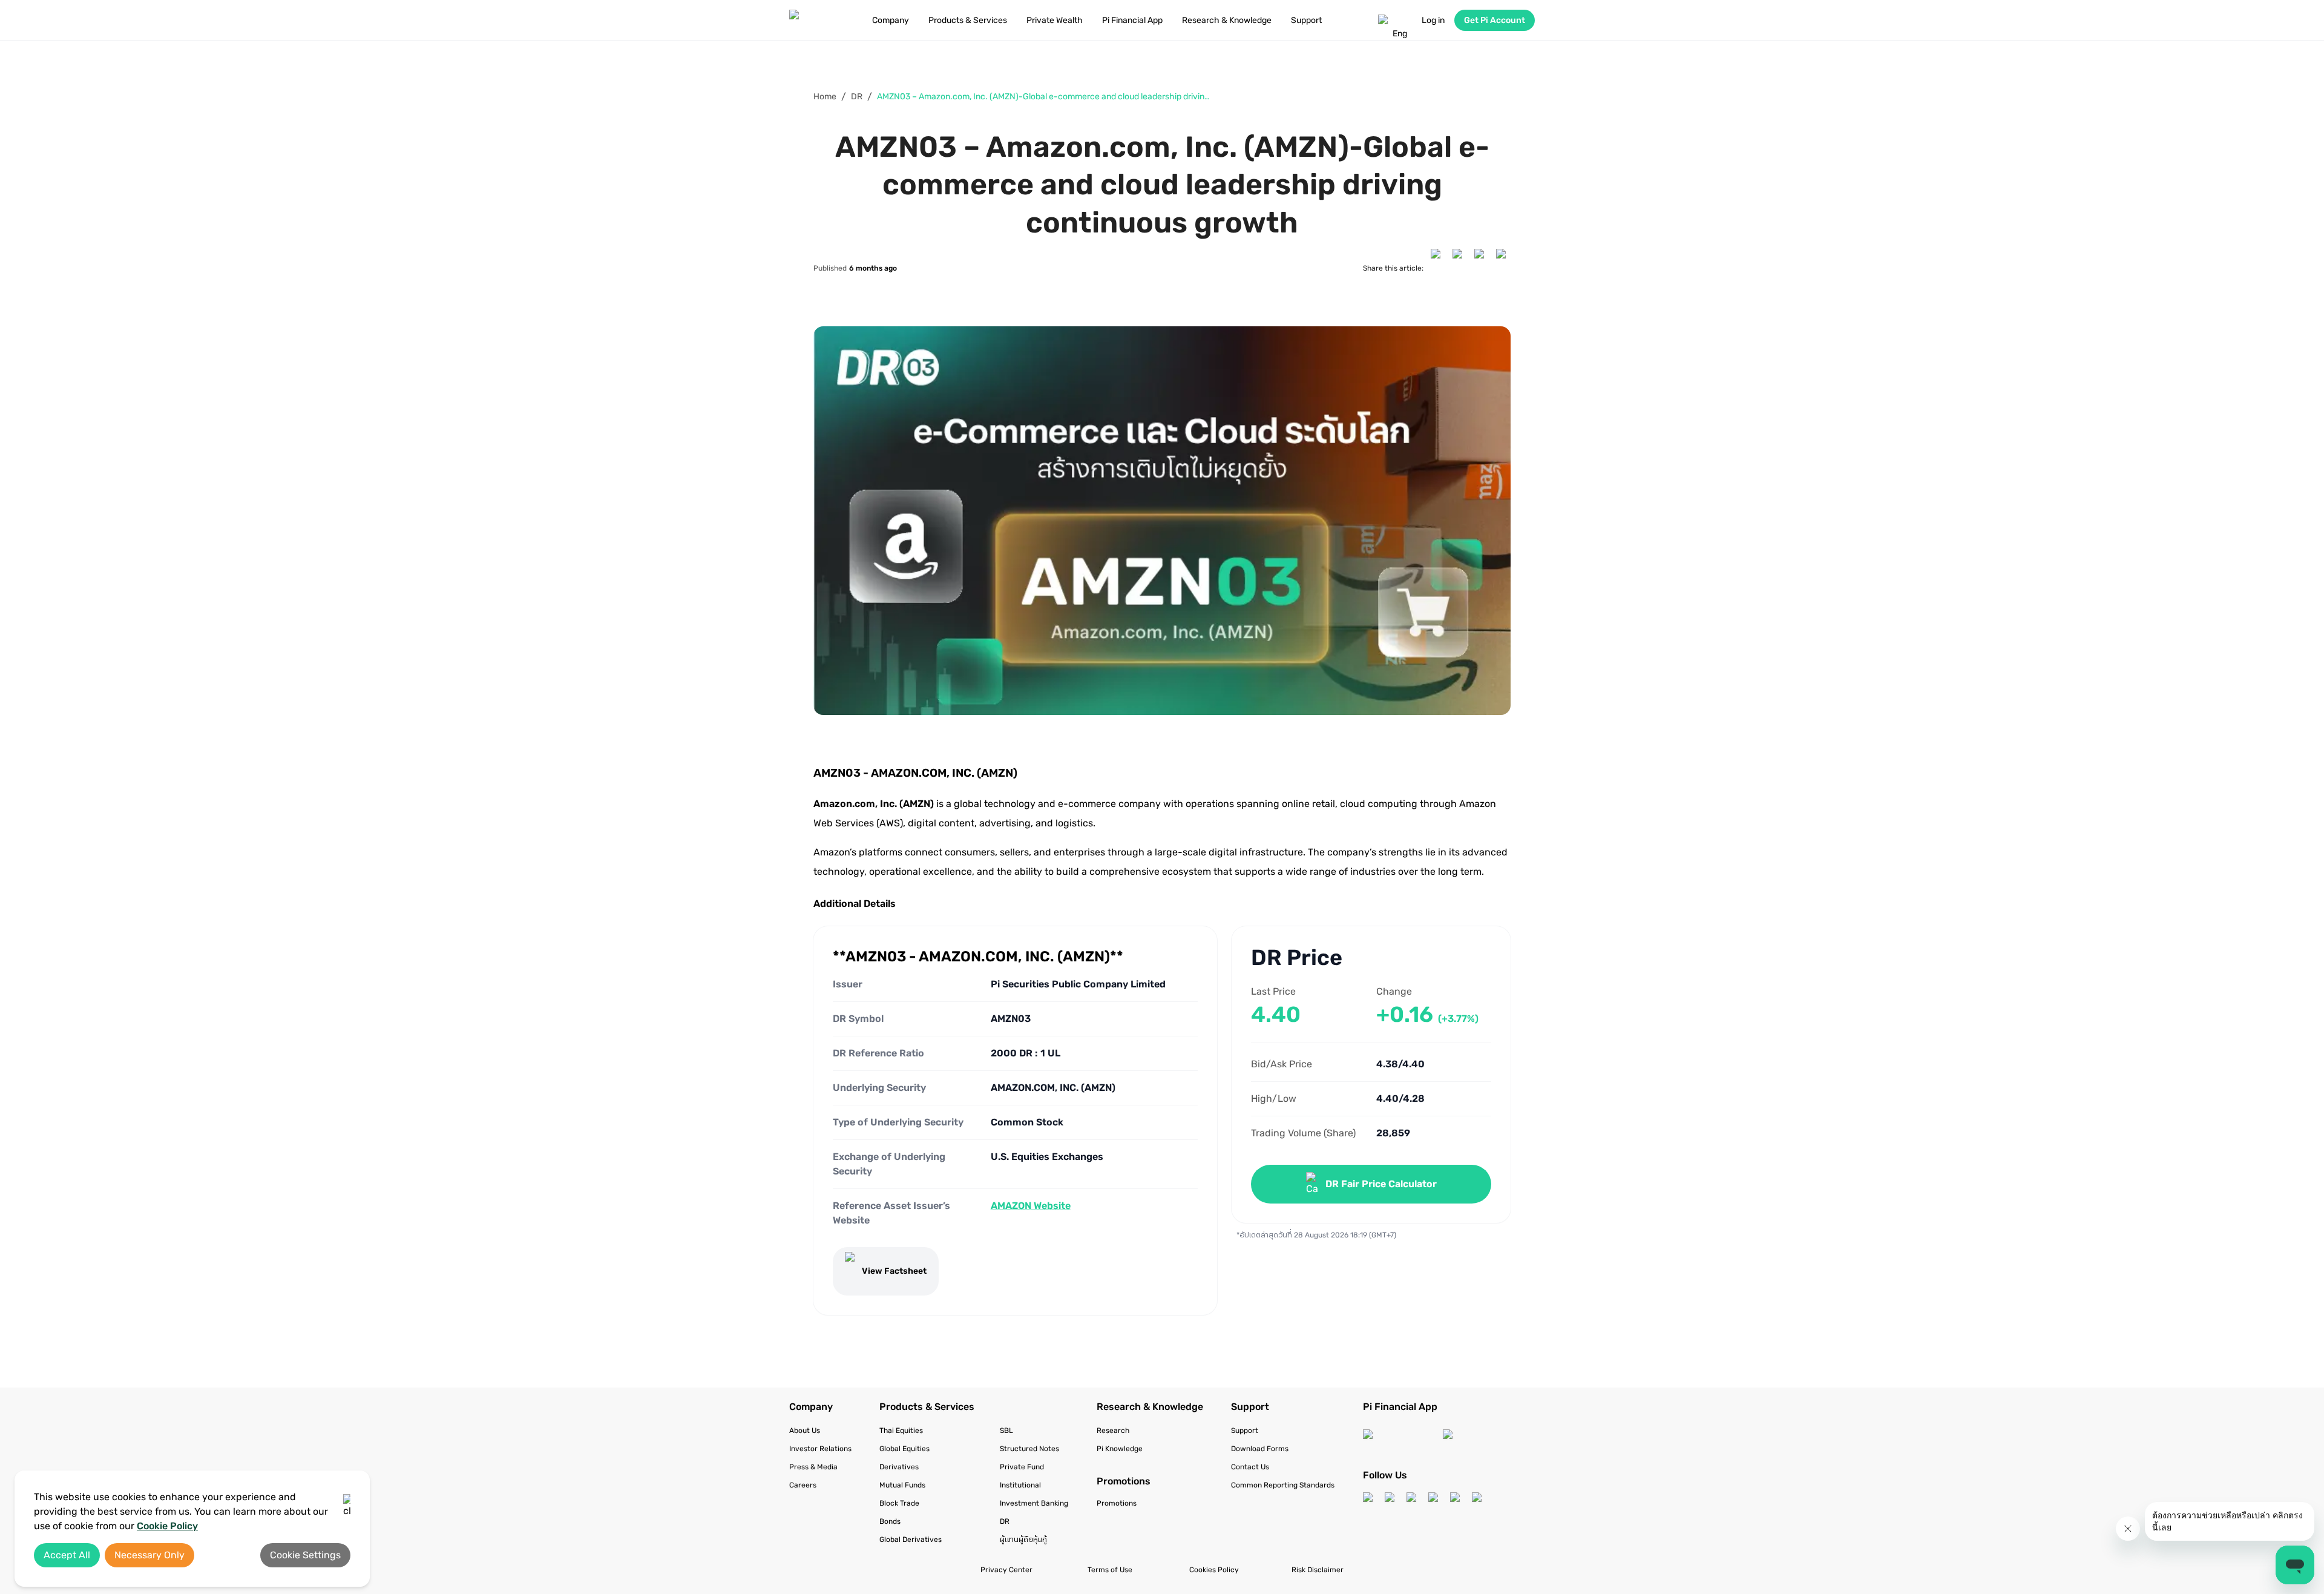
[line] (1503, 268)
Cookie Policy (167, 1526)
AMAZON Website (1031, 1206)
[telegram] (1482, 268)
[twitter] (1460, 268)
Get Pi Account (1495, 20)
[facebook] (1438, 268)
